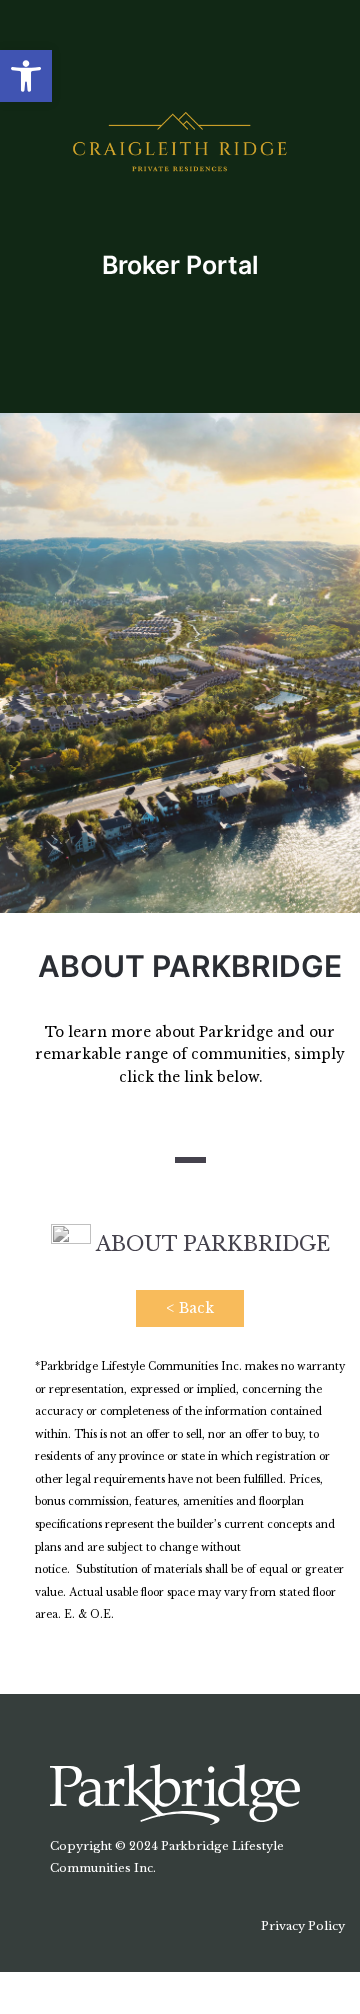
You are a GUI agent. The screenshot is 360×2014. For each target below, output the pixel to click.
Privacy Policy (303, 1926)
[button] (26, 76)
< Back (190, 1308)
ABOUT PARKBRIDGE (210, 1244)
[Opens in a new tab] (175, 1793)
